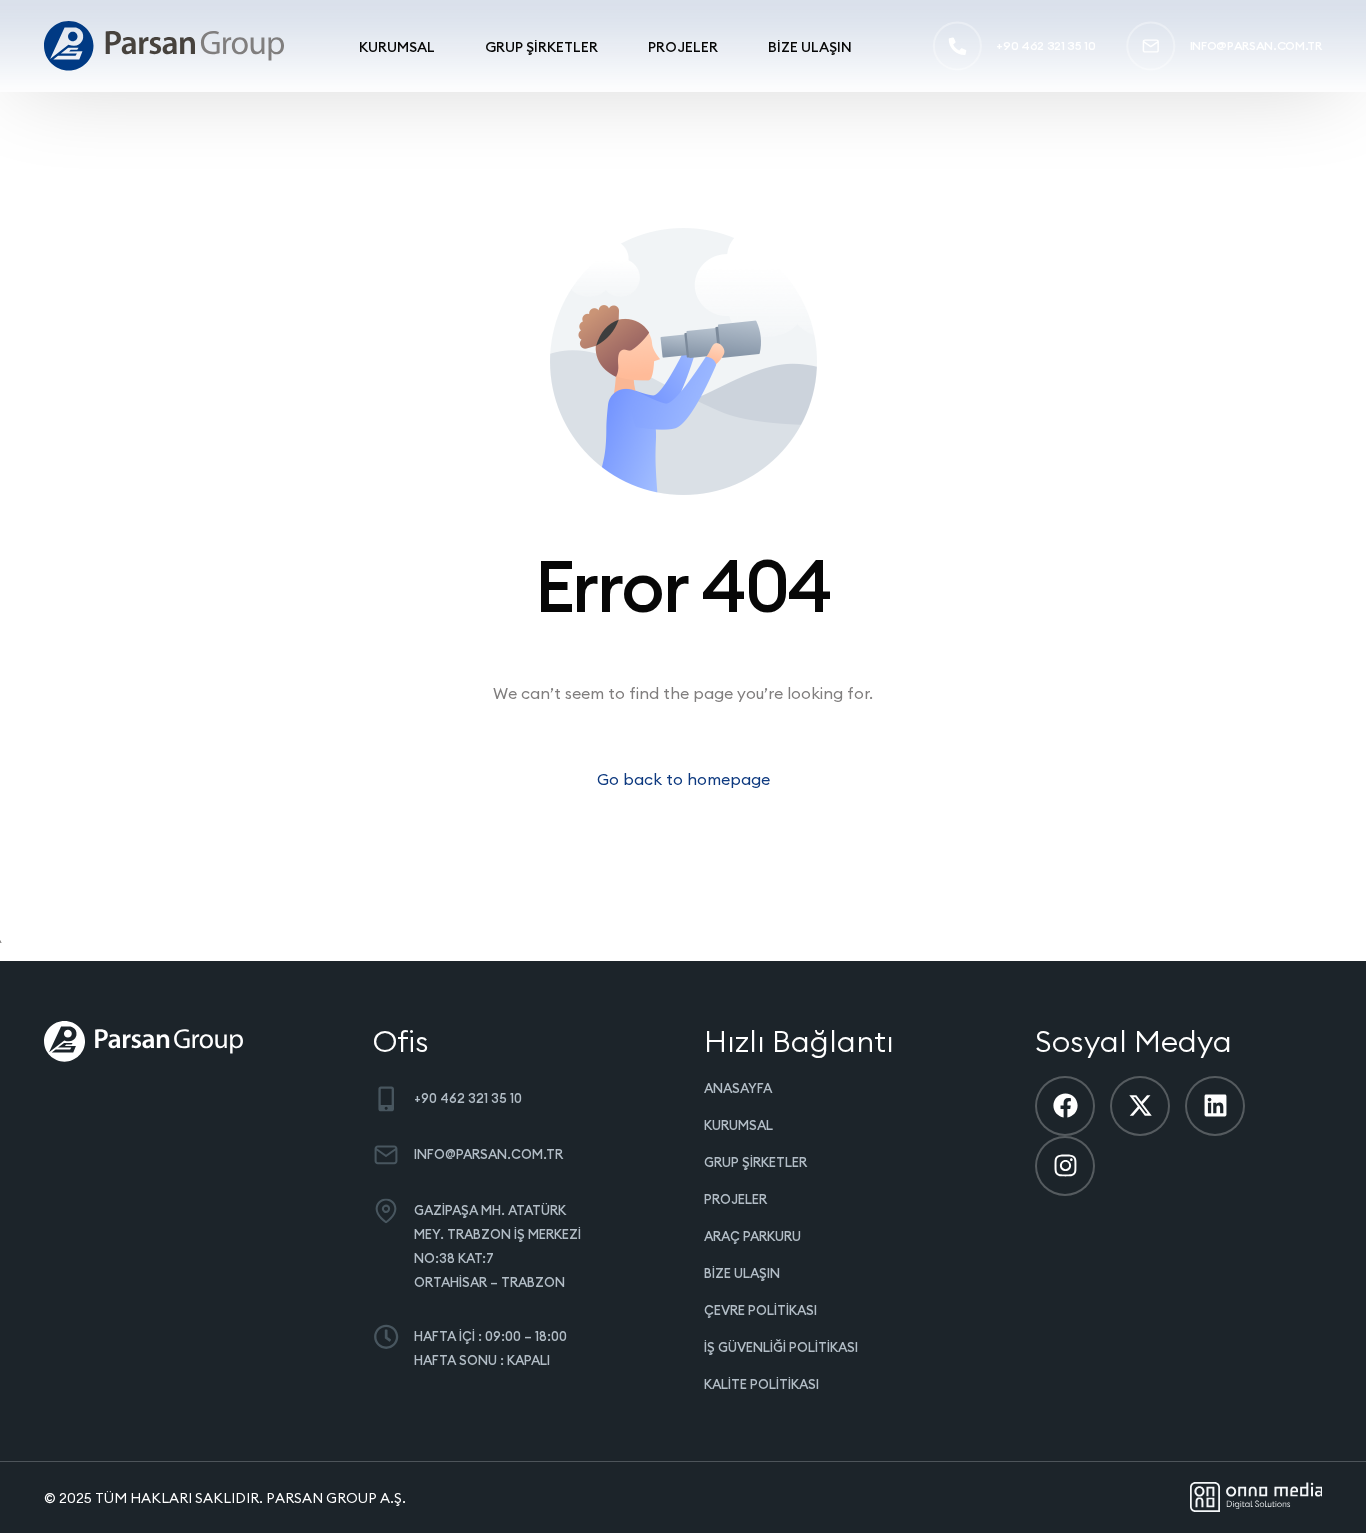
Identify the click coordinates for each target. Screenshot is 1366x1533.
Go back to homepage (683, 779)
